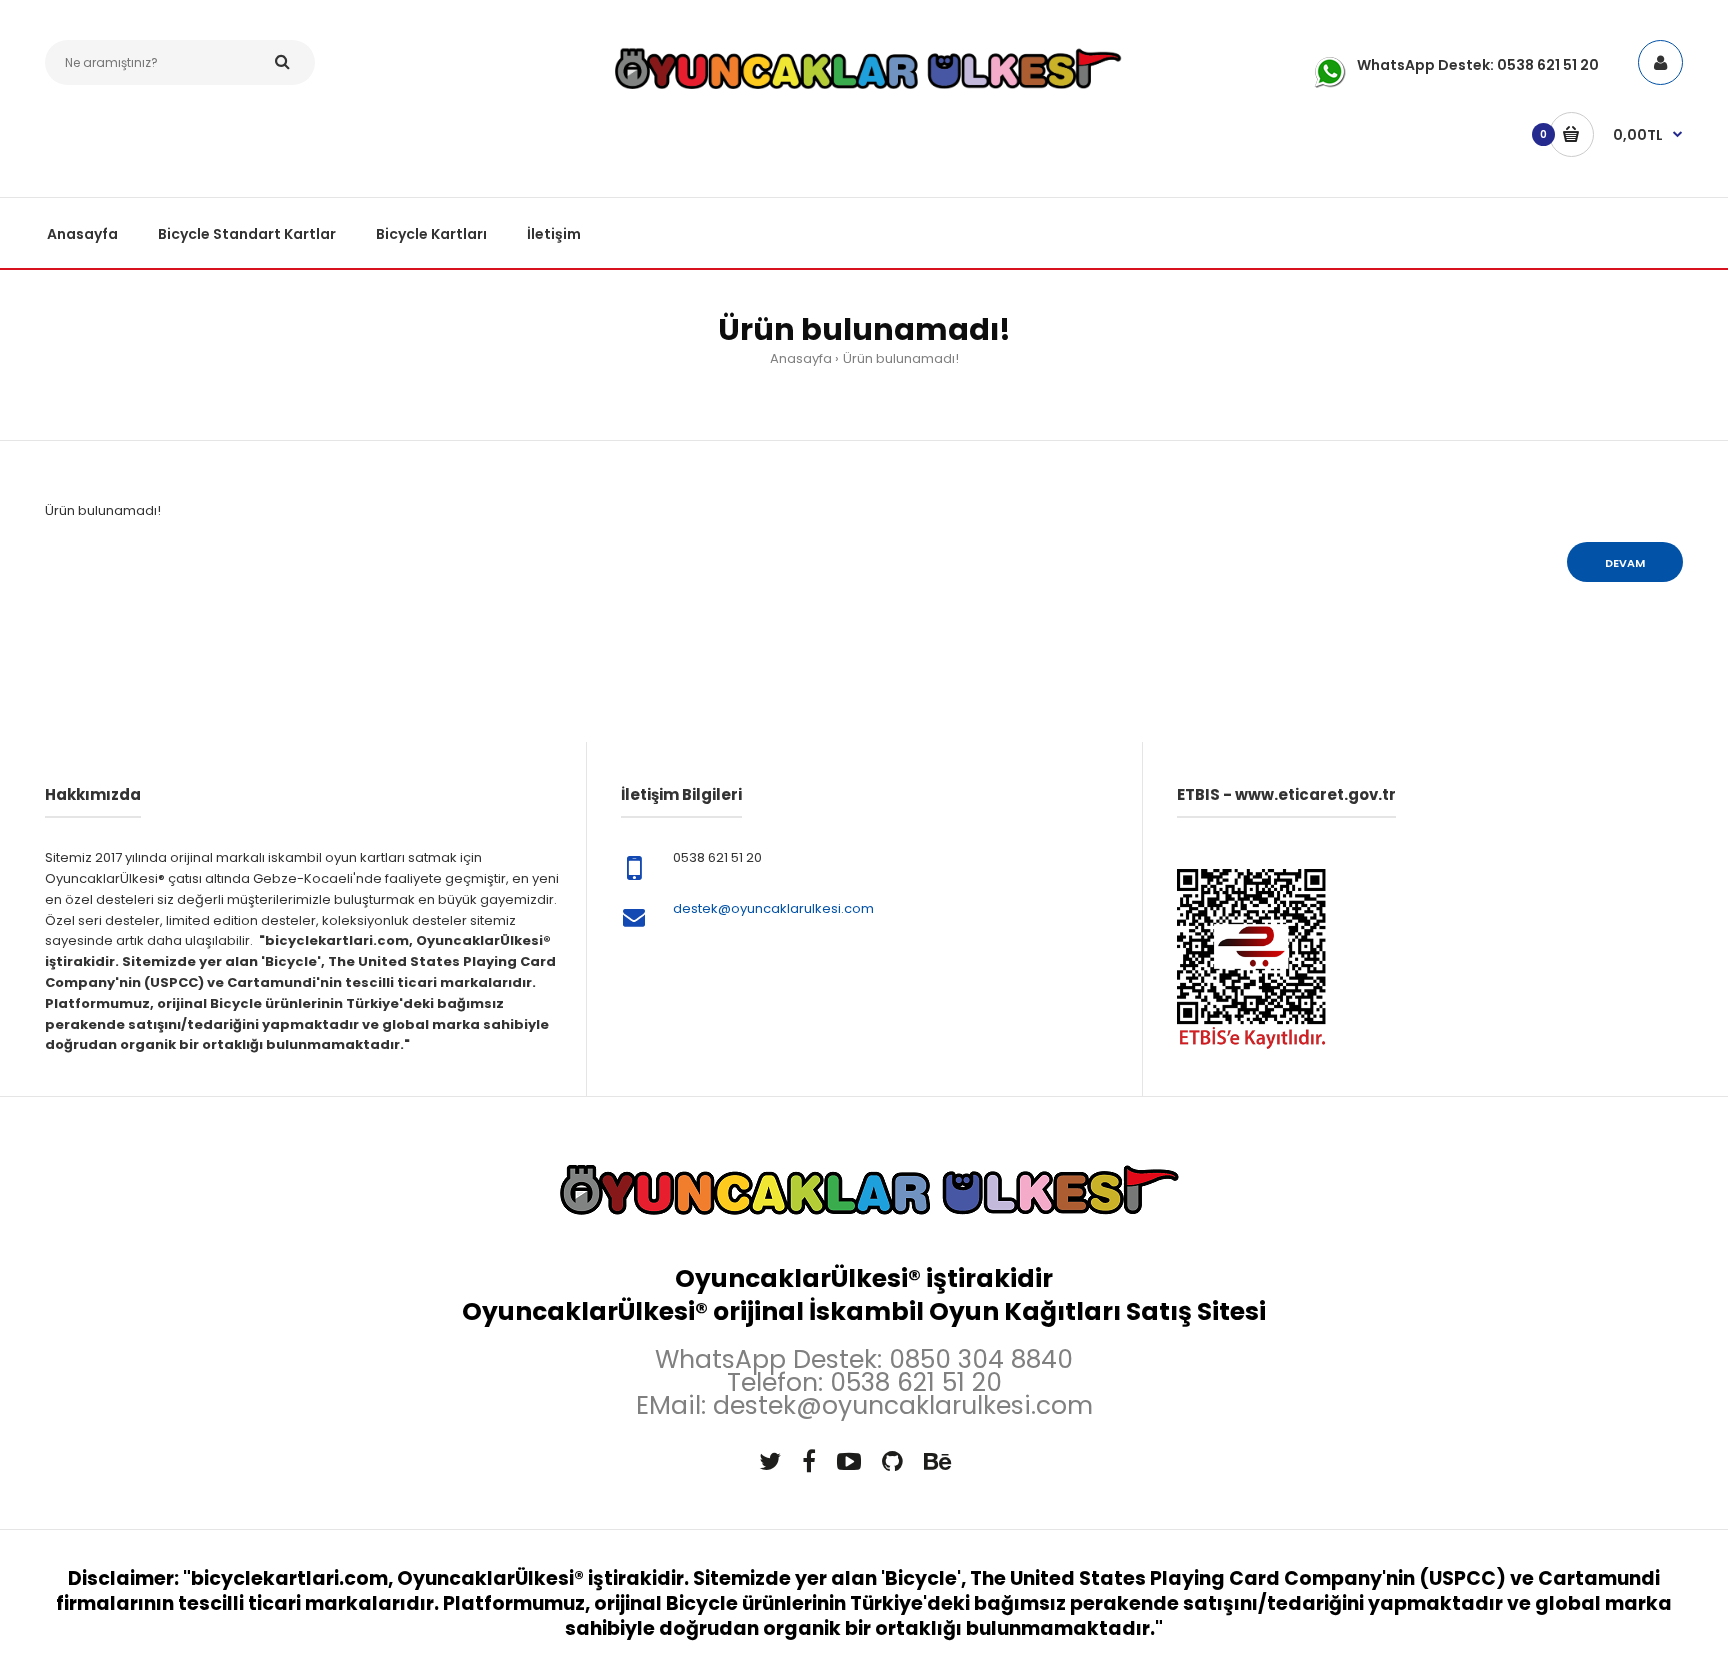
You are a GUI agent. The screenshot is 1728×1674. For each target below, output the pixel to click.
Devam (1625, 563)
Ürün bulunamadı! (901, 358)
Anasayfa (801, 358)
